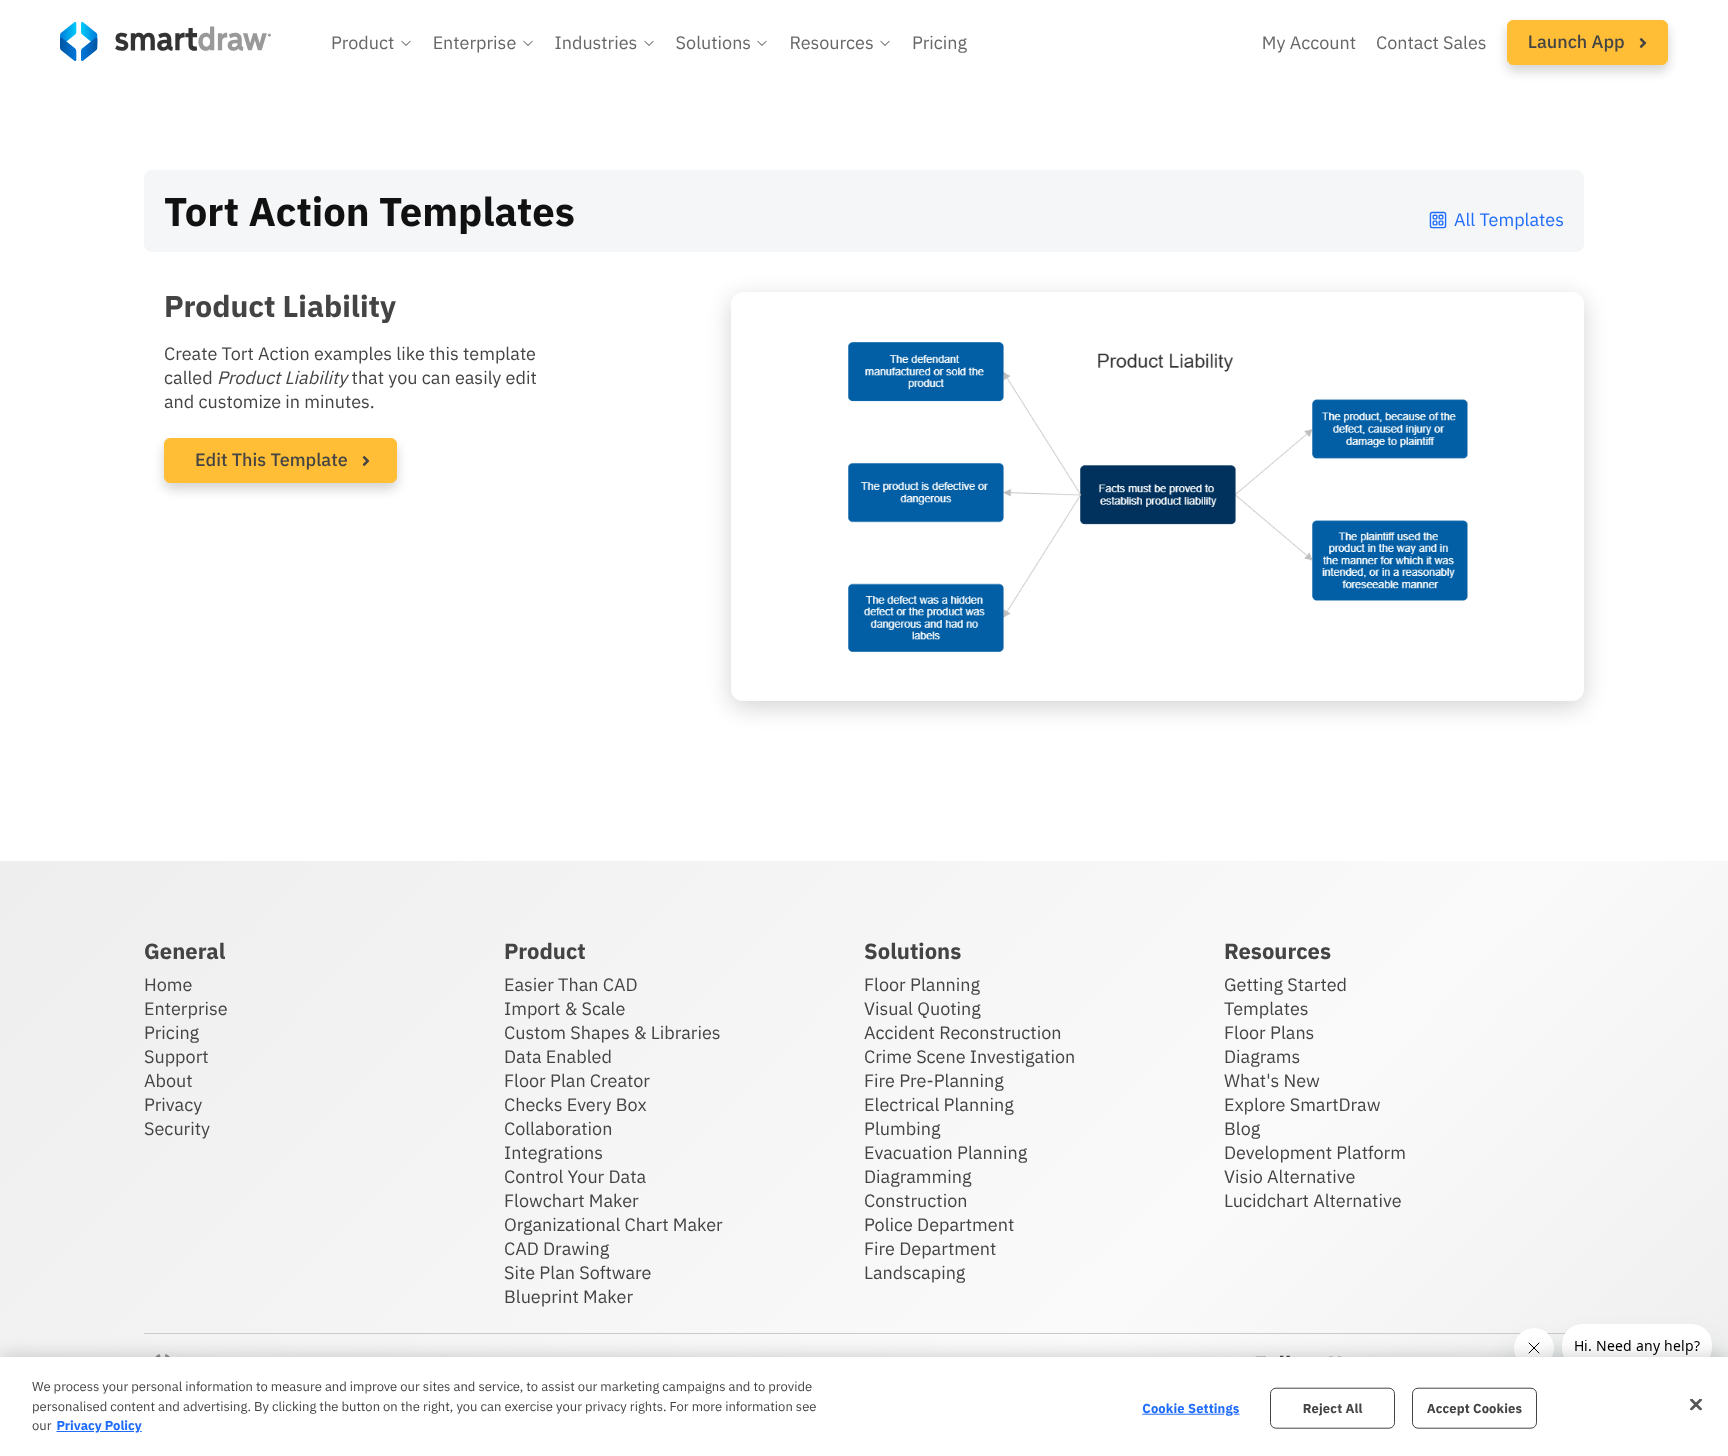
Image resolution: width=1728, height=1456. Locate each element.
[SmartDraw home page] (165, 41)
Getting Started (1285, 984)
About (168, 1080)
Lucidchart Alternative (1313, 1200)
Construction (915, 1200)
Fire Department (930, 1248)
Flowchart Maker (571, 1200)
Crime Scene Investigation (969, 1056)
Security (177, 1128)
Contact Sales (1431, 42)
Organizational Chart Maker (613, 1224)
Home (168, 984)
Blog (1242, 1128)
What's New (1272, 1080)
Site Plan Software (577, 1272)
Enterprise (186, 1008)
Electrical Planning (939, 1104)
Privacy (173, 1104)
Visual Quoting (922, 1008)
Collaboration (558, 1128)
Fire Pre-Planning (934, 1080)
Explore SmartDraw (1302, 1104)
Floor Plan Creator (577, 1080)
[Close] (1696, 1404)
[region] (864, 1406)
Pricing (939, 42)
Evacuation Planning (945, 1152)
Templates (1266, 1008)
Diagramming (918, 1176)
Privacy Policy (98, 1425)
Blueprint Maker (568, 1296)
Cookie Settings (1190, 1407)
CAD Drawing (556, 1248)
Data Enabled (558, 1056)
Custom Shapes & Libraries (612, 1032)
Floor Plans (1269, 1032)
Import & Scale (564, 1008)
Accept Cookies (1474, 1407)
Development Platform (1315, 1152)
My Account (1309, 42)
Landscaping (914, 1272)
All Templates (1509, 219)
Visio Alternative (1289, 1176)
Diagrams (1262, 1056)
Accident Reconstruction (963, 1032)
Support (176, 1056)
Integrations (553, 1152)
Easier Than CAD (571, 984)
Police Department (939, 1224)
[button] (372, 43)
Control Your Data (575, 1176)
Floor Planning (922, 984)
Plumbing (902, 1128)
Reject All (1333, 1407)
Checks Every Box (575, 1104)
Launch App (1578, 41)
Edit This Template (271, 459)
